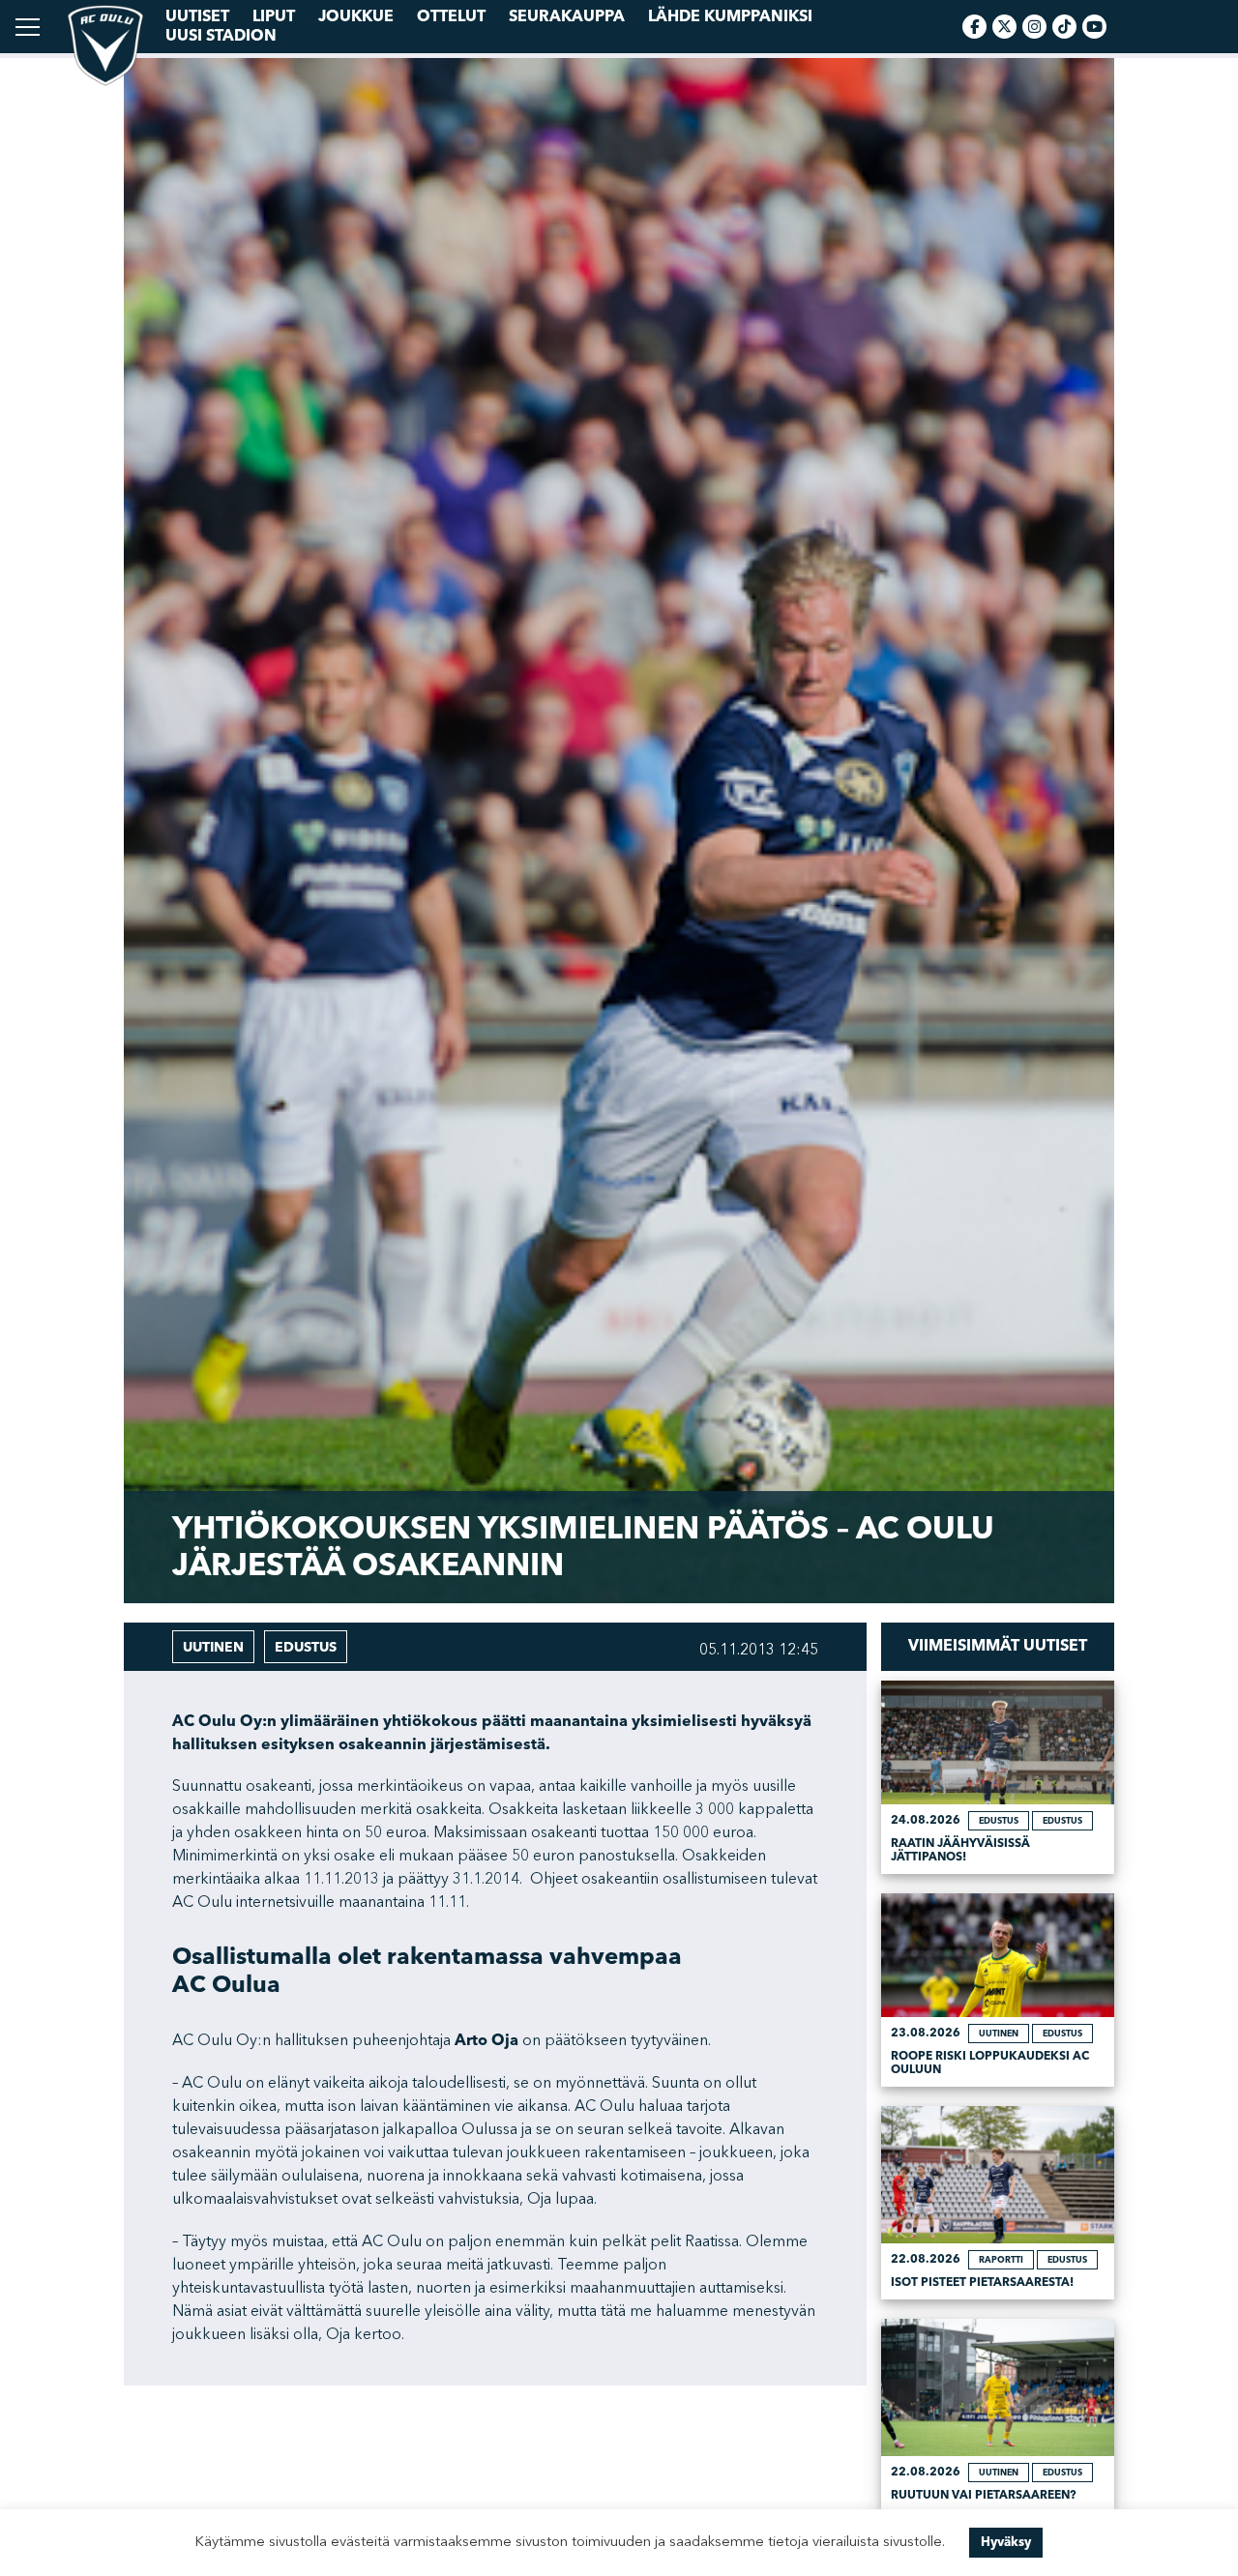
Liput (274, 16)
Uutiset (197, 16)
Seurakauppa (567, 16)
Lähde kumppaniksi (730, 16)
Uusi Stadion (221, 36)
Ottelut (451, 16)
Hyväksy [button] (1006, 2542)
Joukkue (356, 16)
